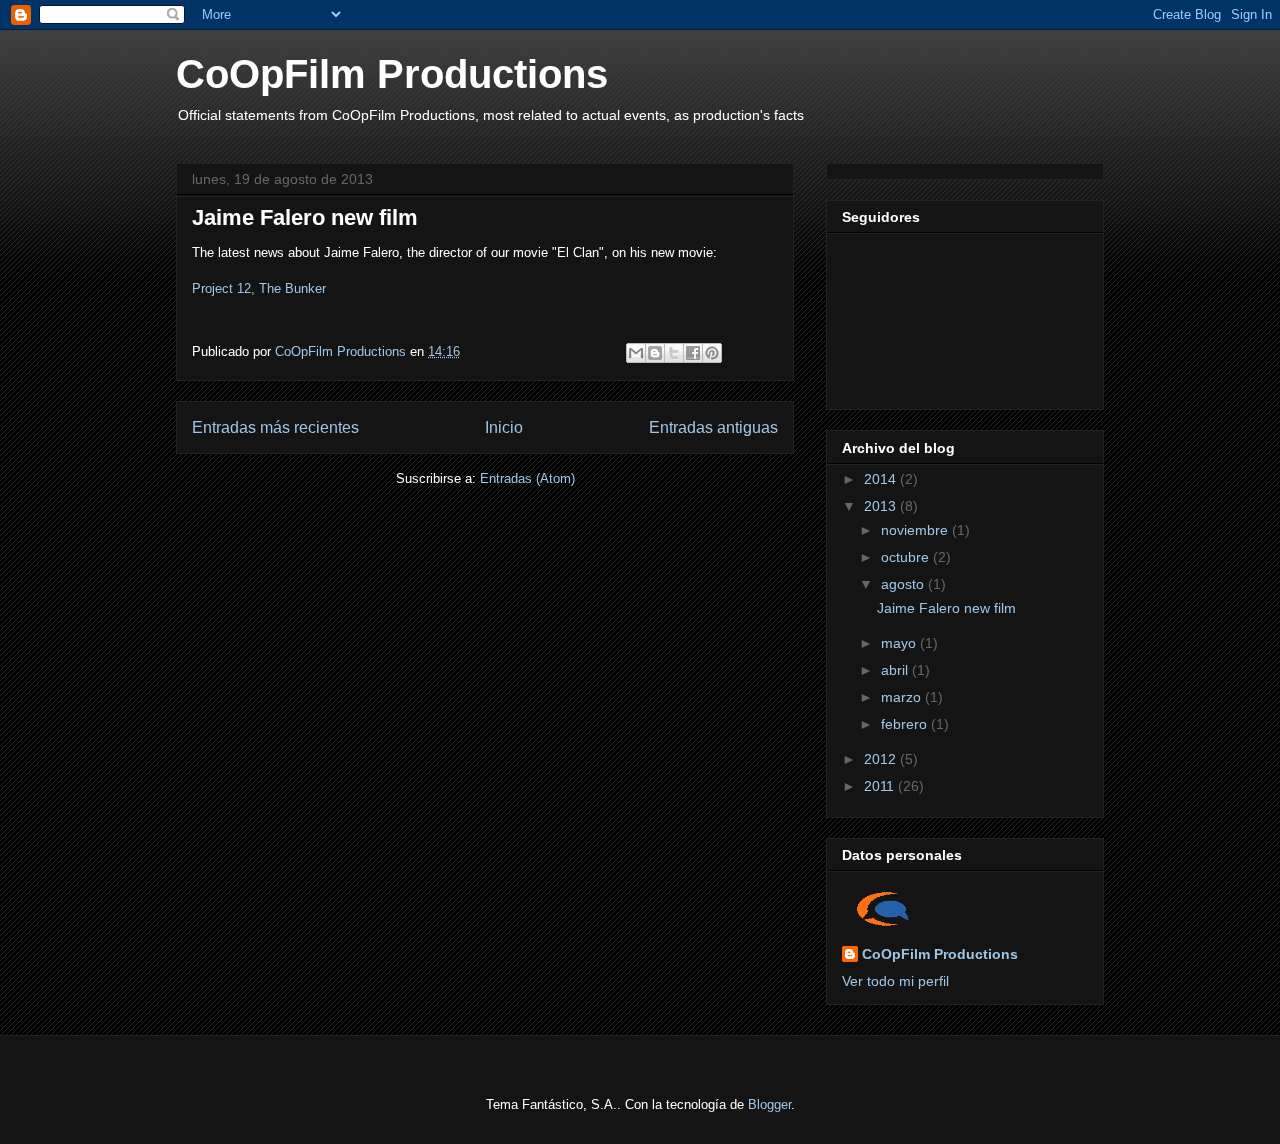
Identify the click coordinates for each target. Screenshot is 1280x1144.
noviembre (916, 530)
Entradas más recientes (275, 427)
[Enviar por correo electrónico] (636, 353)
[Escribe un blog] (655, 353)
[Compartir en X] (674, 353)
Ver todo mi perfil (895, 981)
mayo (900, 643)
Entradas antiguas (713, 427)
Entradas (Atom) (527, 478)
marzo (903, 697)
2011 (881, 786)
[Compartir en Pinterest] (712, 353)
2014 (882, 479)
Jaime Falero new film (305, 217)
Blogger (769, 1104)
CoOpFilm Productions (392, 74)
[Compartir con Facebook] (693, 353)
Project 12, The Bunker (259, 288)
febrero (906, 724)
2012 (882, 759)
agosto (904, 584)
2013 (882, 506)
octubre (907, 557)
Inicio (504, 427)
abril (896, 670)
